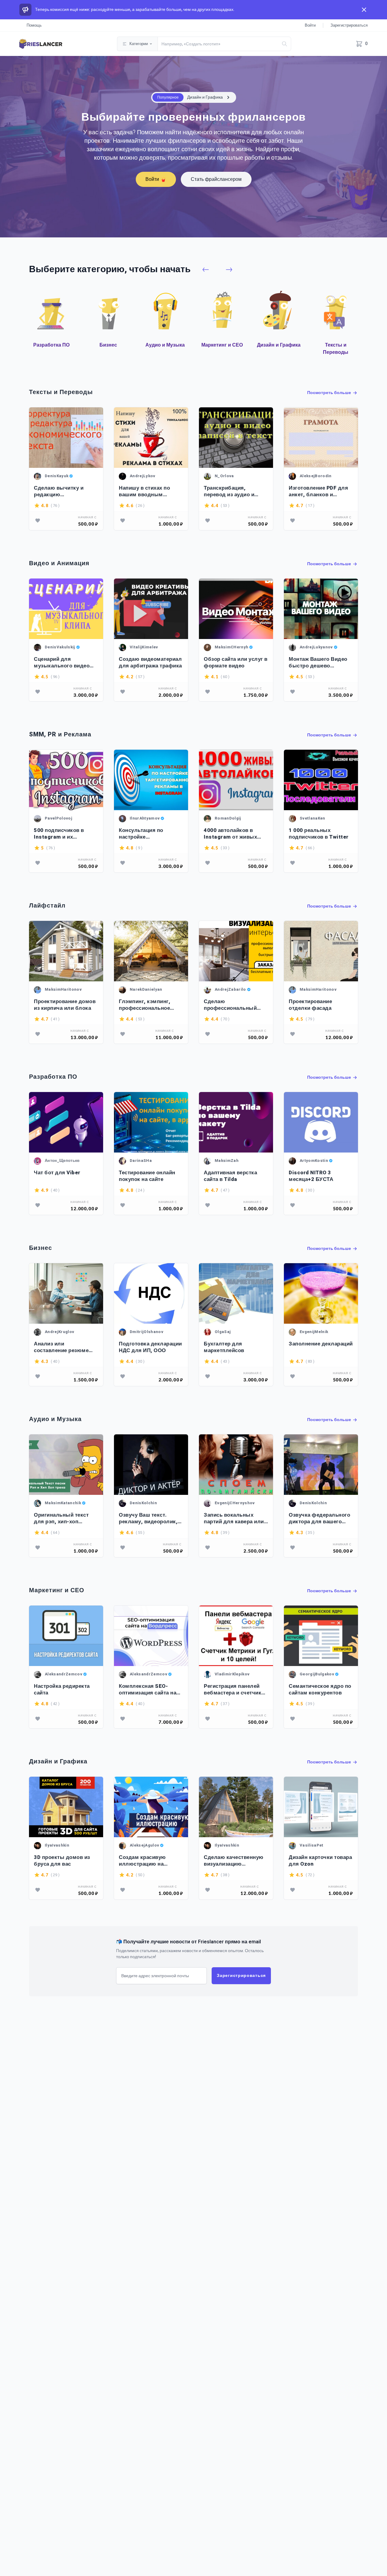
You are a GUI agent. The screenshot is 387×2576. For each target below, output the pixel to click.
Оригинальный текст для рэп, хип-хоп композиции (61, 1518)
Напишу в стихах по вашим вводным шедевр (144, 491)
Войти (310, 25)
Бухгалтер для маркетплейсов (224, 1347)
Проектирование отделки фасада (310, 1005)
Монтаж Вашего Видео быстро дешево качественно (318, 662)
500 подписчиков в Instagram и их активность (59, 834)
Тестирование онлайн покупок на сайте (147, 1176)
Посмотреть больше (330, 393)
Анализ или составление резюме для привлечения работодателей (61, 1347)
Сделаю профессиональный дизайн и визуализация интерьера (234, 1005)
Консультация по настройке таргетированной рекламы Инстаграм (145, 834)
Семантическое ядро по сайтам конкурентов (320, 1689)
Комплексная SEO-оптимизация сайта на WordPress (148, 1689)
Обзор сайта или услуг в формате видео (236, 662)
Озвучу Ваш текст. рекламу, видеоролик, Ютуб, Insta (148, 1518)
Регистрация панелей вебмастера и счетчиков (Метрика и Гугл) (236, 1689)
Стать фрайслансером (216, 179)
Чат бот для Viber (57, 1173)
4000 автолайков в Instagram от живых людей (230, 834)
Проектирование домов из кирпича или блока (65, 1005)
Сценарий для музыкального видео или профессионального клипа (62, 662)
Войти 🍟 (156, 179)
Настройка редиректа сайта (62, 1689)
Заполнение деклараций (321, 1344)
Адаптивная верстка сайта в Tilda (230, 1176)
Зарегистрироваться (349, 25)
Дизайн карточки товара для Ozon (320, 1861)
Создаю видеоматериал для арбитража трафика (150, 662)
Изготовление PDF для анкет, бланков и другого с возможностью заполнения (318, 491)
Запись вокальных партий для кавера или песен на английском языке (234, 1518)
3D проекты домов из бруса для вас (62, 1861)
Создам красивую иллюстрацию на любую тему (142, 1861)
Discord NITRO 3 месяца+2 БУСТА (311, 1176)
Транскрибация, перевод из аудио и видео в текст (229, 491)
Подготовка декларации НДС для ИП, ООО (150, 1347)
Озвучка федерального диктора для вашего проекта (319, 1518)
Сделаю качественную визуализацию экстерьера (234, 1861)
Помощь (34, 25)
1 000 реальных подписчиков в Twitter (319, 834)
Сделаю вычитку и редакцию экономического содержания (59, 491)
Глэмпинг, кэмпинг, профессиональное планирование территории (145, 1005)
